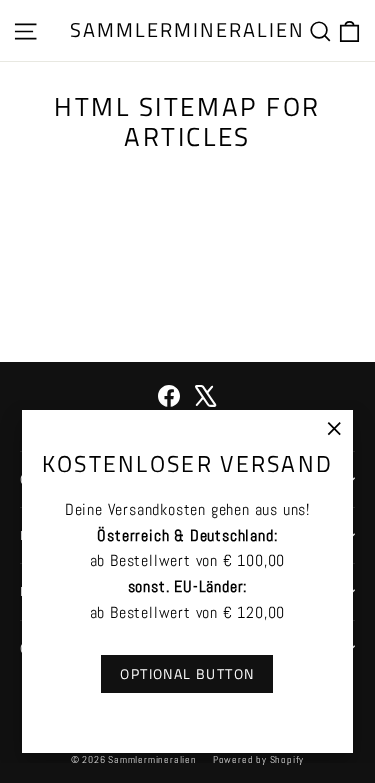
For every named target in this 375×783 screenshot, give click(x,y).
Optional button (187, 673)
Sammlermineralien (187, 29)
